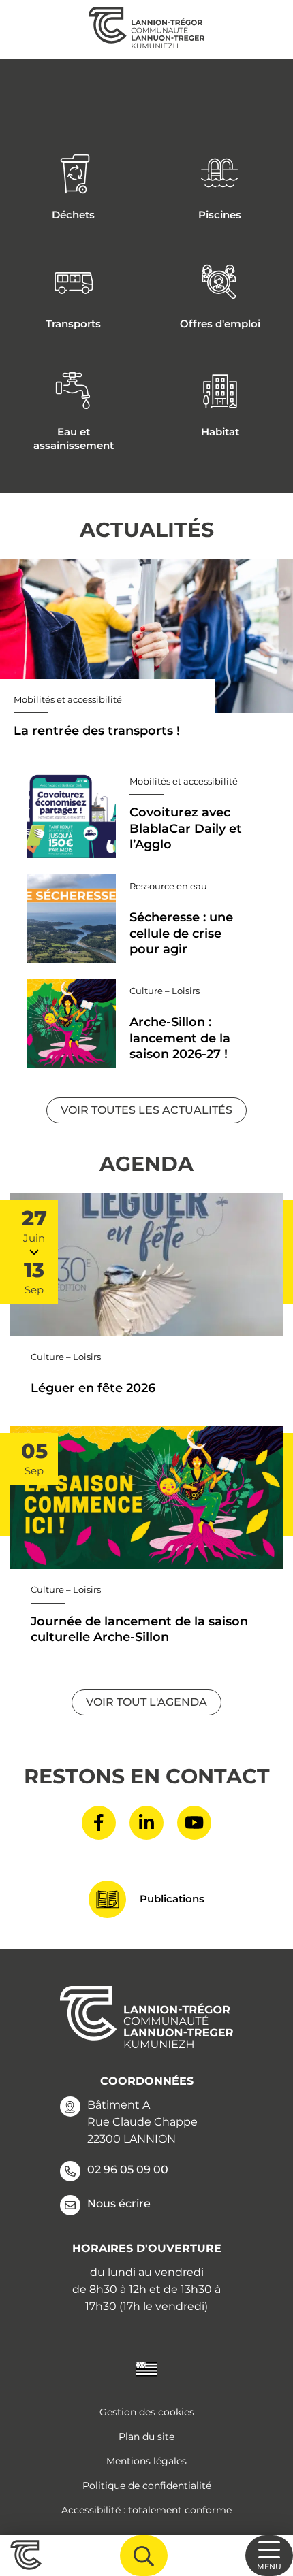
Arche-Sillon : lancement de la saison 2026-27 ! (180, 1038)
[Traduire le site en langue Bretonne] (146, 2368)
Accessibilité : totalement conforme (146, 2510)
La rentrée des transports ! (97, 731)
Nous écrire (119, 2203)
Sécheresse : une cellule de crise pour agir (181, 933)
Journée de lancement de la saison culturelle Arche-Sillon (139, 1629)
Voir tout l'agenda (146, 1702)
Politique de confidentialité (147, 2486)
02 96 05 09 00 (128, 2169)
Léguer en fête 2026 (93, 1388)
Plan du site (146, 2437)
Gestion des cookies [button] (147, 2412)
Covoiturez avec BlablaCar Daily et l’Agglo (186, 828)
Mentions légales (146, 2461)
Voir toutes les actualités (146, 1110)
